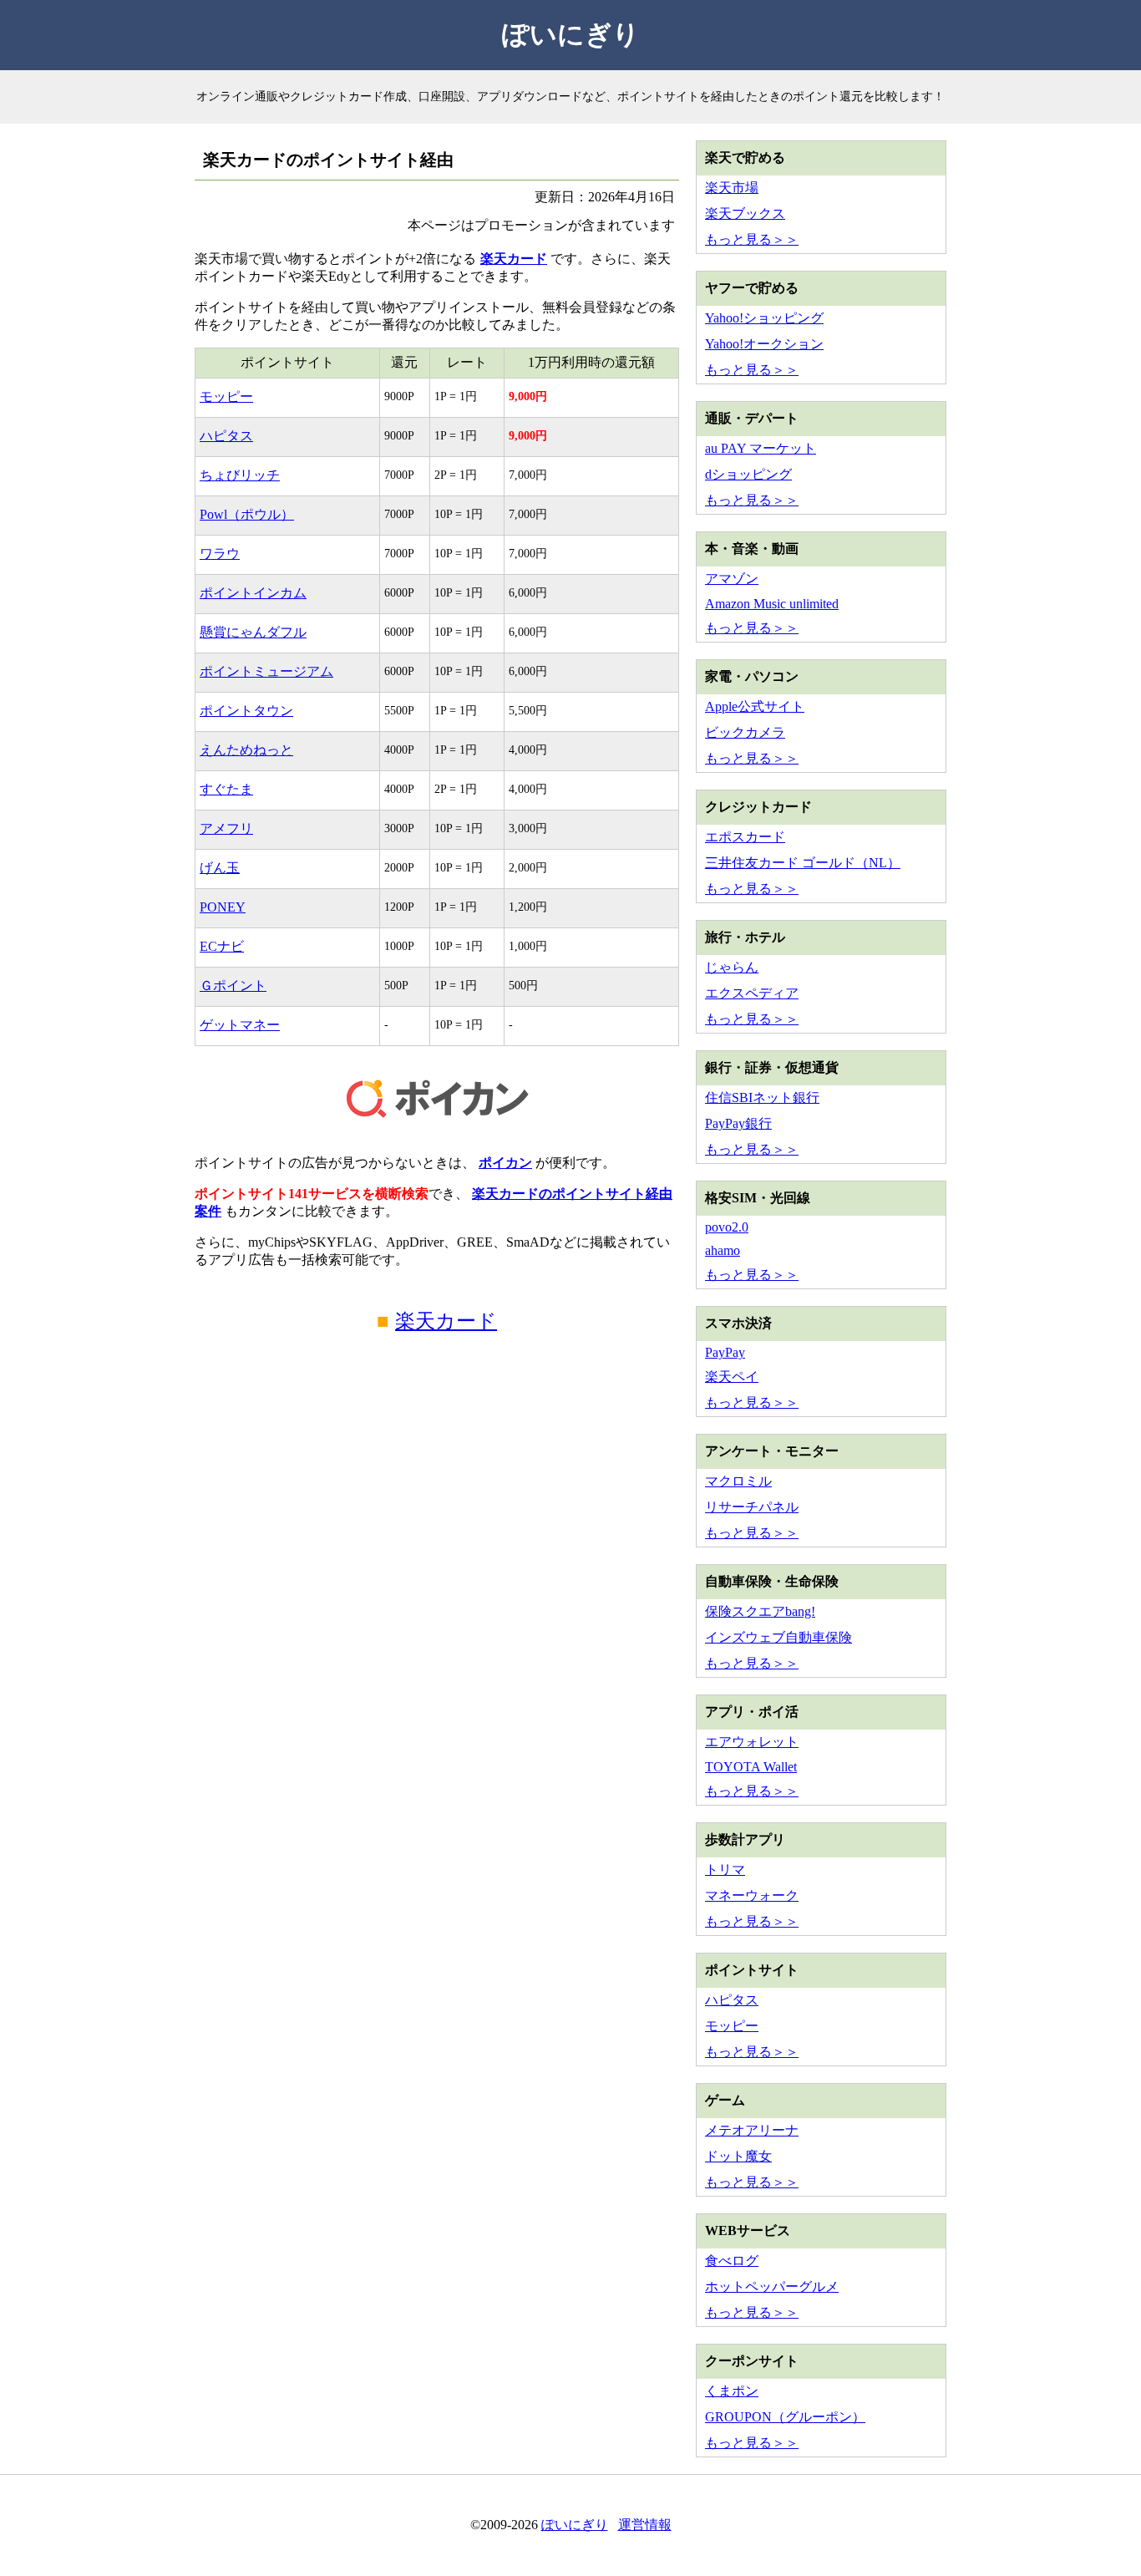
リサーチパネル (752, 1507)
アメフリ (226, 828)
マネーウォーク (752, 1895)
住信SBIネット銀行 (762, 1097)
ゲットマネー (240, 1025)
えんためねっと (246, 750)
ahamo (723, 1250)
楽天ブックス (745, 213)
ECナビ (222, 946)
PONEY (223, 907)
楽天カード (514, 259)
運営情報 (645, 2525)
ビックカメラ (745, 732)
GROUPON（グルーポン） (785, 2417)
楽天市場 (732, 188)
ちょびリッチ (240, 475)
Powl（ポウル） (247, 514)
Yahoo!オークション (764, 344)
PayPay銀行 (738, 1123)
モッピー (226, 396)
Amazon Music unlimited (772, 604)
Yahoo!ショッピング (764, 318)
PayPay (725, 1352)
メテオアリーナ (752, 2130)
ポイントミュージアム (266, 671)
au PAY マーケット (761, 448)
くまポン (732, 2391)
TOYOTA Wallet (751, 1767)
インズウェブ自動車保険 (778, 1637)
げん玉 (220, 868)
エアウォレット (752, 1742)
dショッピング (748, 474)
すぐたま (226, 789)
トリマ (725, 1870)
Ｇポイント (233, 986)
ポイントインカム (253, 593)
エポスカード (745, 837)
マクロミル (738, 1481)
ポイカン (505, 1163)
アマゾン (732, 579)
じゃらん (732, 967)
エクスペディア (752, 993)
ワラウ (220, 554)
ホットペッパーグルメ (772, 2286)
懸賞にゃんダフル (253, 632)
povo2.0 (727, 1227)
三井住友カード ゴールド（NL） (803, 863)
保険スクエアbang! (760, 1611)
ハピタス (226, 436)
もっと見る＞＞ (752, 239)
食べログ (732, 2261)
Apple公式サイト (755, 706)
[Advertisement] (437, 1505)
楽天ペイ (732, 1377)
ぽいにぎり (571, 34)
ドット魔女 (738, 2156)
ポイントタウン (246, 711)
